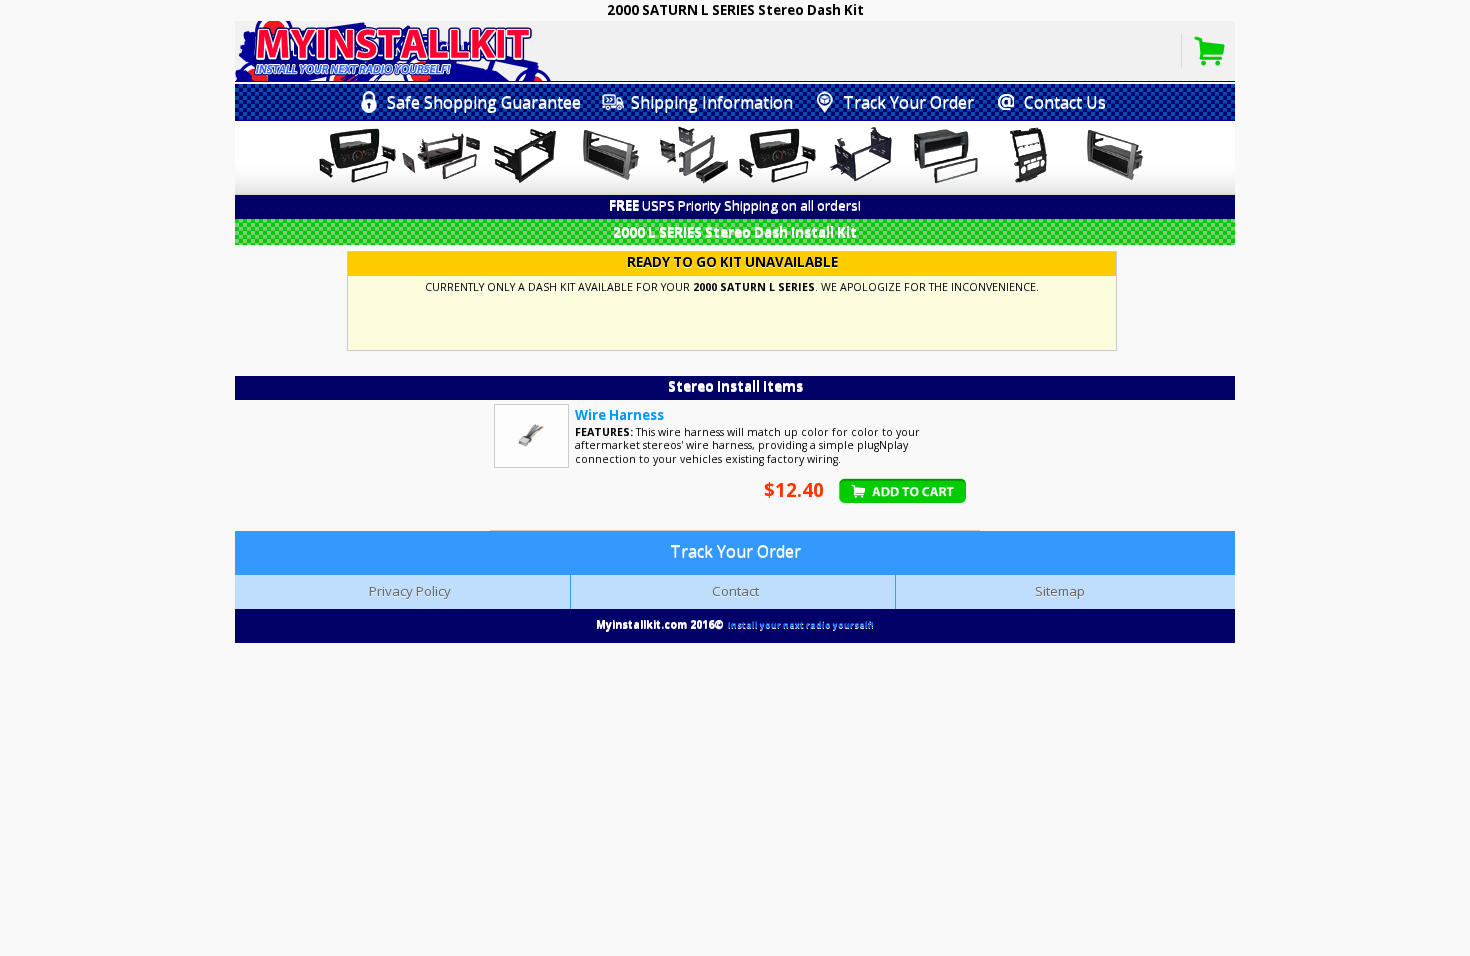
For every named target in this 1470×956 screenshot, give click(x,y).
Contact (735, 591)
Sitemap (1060, 591)
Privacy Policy (410, 591)
